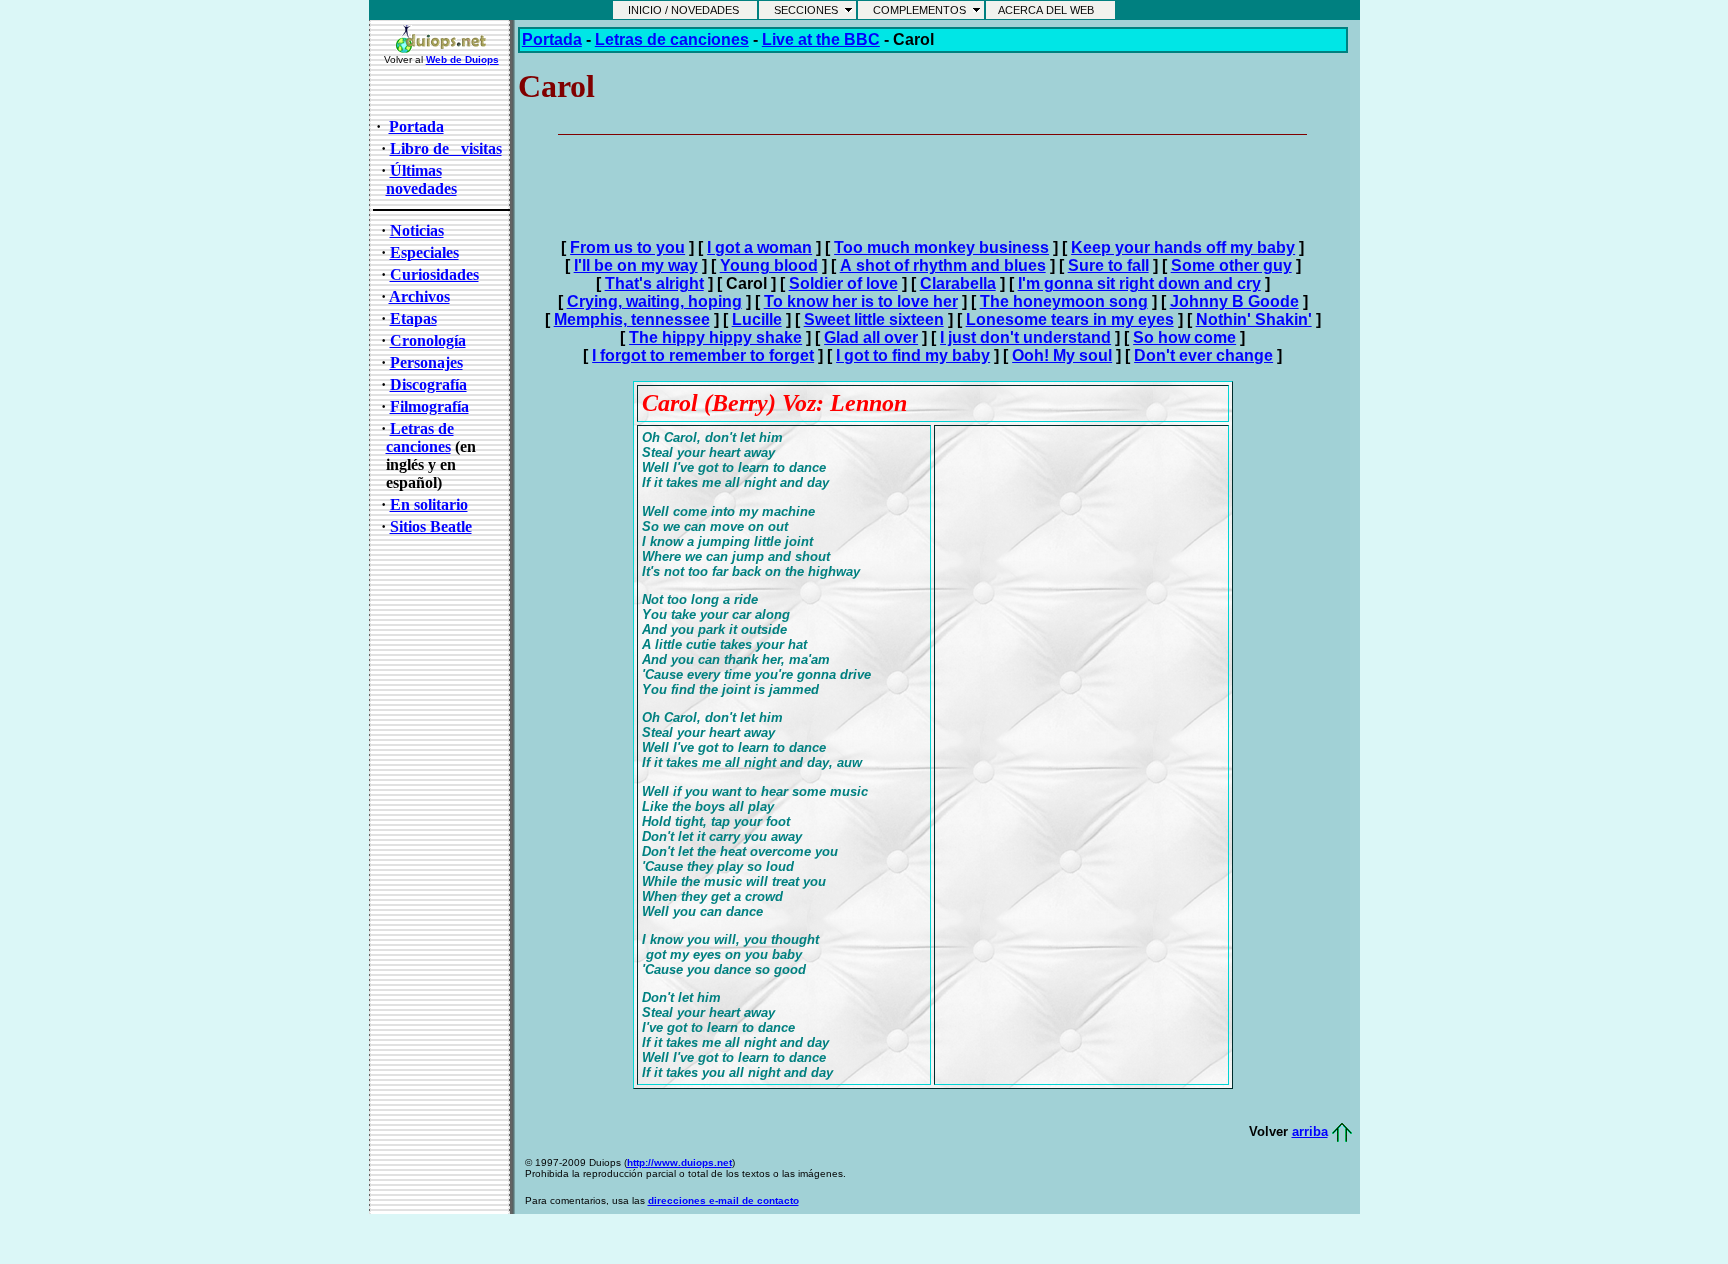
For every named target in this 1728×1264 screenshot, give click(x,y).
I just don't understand (1025, 337)
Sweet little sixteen (874, 319)
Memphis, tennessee (632, 319)
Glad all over (871, 337)
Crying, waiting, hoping (654, 301)
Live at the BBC (821, 39)
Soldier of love (843, 283)
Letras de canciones (420, 437)
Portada (552, 39)
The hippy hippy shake (715, 337)
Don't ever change (1203, 355)
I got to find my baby (913, 355)
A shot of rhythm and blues (943, 265)
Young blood (769, 265)
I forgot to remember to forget (703, 355)
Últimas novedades (421, 179)
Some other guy (1231, 265)
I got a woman (759, 247)
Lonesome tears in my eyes (1070, 319)
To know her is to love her (861, 301)
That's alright (654, 283)
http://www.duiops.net (679, 1162)
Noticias (417, 230)
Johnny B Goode (1234, 301)
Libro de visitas (446, 148)
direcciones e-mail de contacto (723, 1200)
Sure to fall (1108, 265)
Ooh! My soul (1062, 355)
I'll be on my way (636, 265)
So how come (1184, 337)
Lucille (757, 319)
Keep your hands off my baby (1183, 247)
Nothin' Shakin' (1254, 319)
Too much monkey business (941, 247)
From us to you (627, 247)
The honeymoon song (1064, 301)
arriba (1310, 1131)
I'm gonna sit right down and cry (1139, 283)
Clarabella (958, 283)
